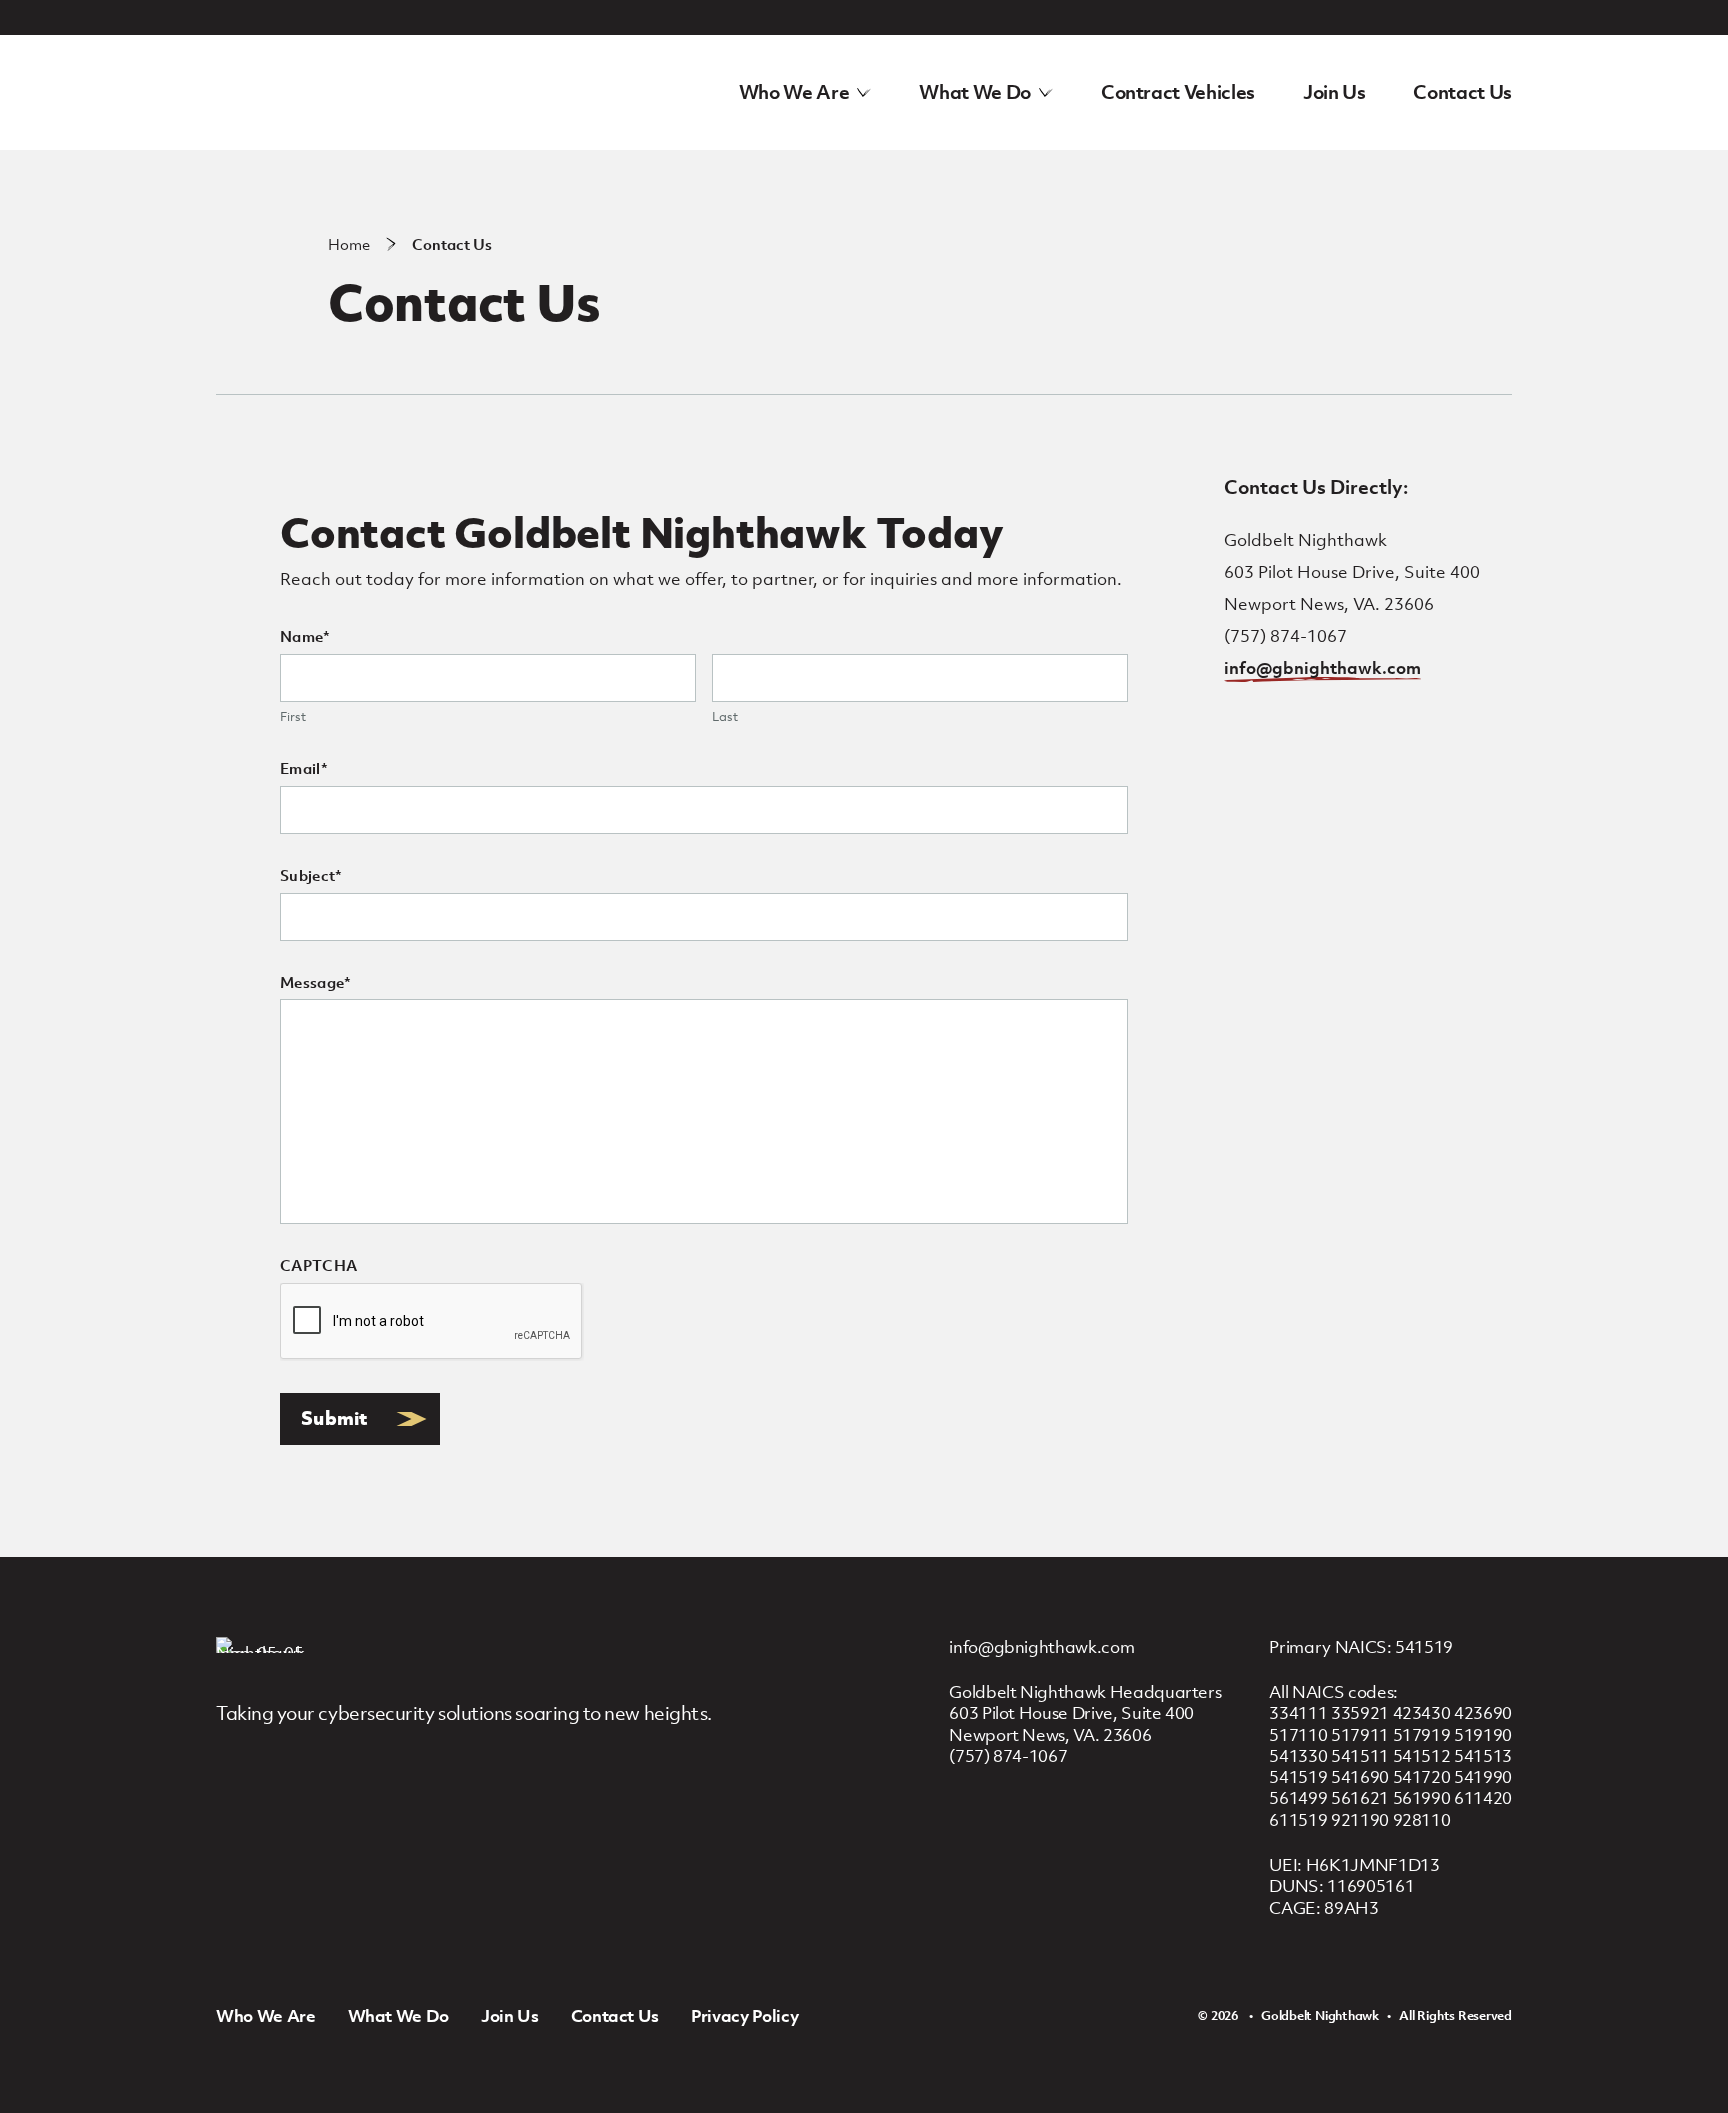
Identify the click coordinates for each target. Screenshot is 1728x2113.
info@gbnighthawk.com (1322, 668)
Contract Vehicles (1178, 92)
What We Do (975, 92)
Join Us (1334, 92)
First (293, 717)
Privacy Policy (744, 2016)
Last (725, 717)
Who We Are (794, 92)
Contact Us (1462, 92)
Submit (335, 1417)
